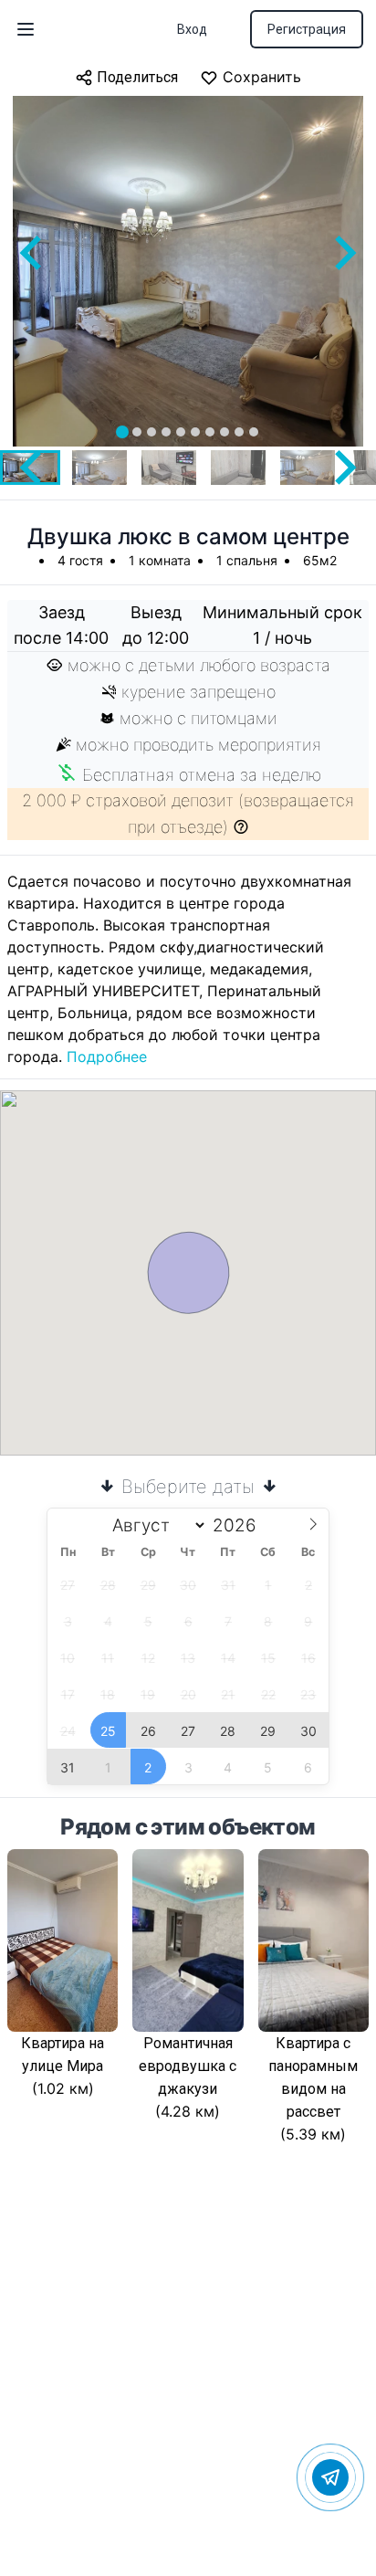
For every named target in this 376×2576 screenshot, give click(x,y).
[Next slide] (343, 253)
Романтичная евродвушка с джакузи (188, 2066)
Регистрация (307, 29)
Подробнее (107, 1057)
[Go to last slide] (33, 253)
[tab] (122, 432)
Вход (192, 29)
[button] (99, 468)
